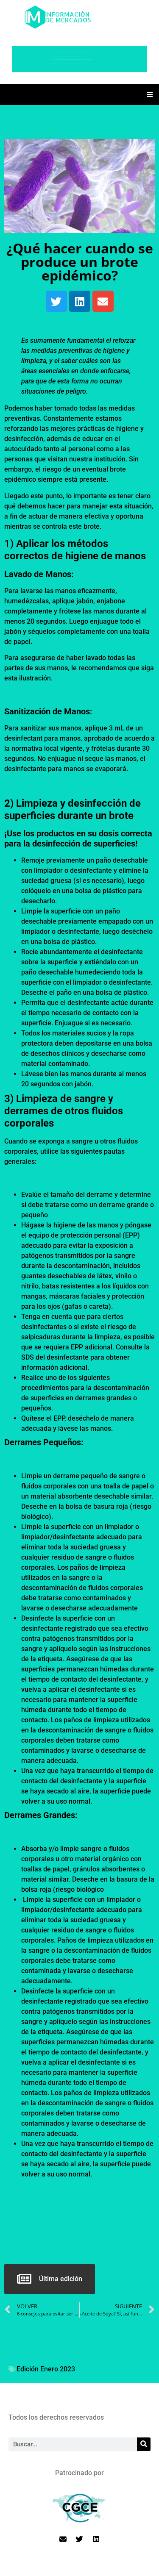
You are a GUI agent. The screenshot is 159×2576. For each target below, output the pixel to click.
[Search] (144, 2444)
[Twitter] (56, 301)
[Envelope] (103, 301)
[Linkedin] (80, 301)
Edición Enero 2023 (46, 2369)
